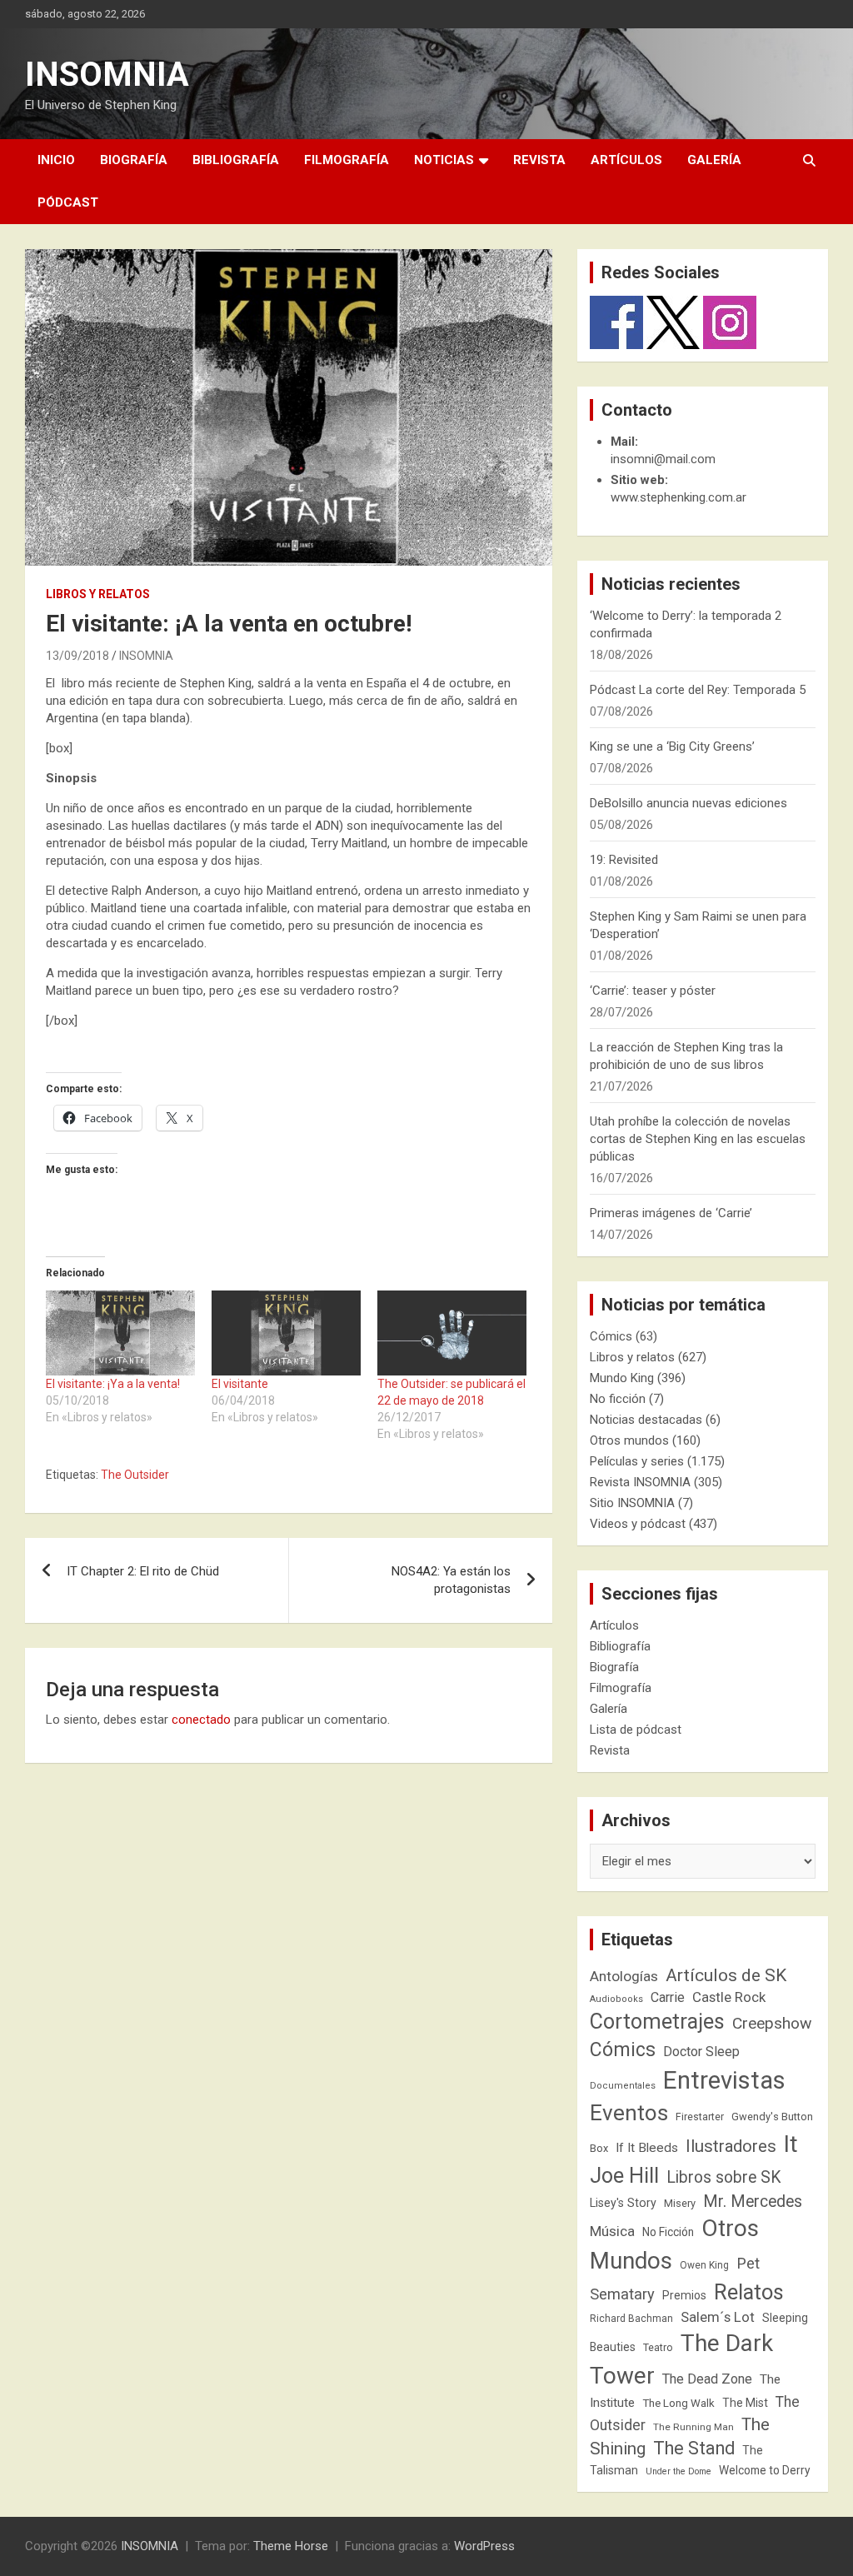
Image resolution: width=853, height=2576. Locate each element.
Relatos (749, 2292)
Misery (680, 2203)
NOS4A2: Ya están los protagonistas (451, 1580)
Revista (539, 160)
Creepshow (772, 2023)
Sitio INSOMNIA (632, 1503)
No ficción (618, 1399)
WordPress (484, 2546)
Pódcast (68, 202)
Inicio (56, 160)
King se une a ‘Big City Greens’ (672, 746)
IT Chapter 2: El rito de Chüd (143, 1571)
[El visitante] (286, 1333)
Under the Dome (678, 2471)
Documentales (623, 2086)
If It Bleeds (647, 2148)
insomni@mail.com (663, 459)
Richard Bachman (631, 2319)
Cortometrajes (657, 2022)
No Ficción (668, 2232)
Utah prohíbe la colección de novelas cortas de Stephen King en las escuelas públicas (698, 1139)
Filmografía (347, 160)
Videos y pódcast (638, 1524)
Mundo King (622, 1378)
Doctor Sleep (701, 2052)
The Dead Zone (707, 2379)
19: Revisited (624, 860)
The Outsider (135, 1475)
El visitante (240, 1384)
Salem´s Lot (718, 2317)
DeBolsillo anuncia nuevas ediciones (688, 803)
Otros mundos (629, 1440)
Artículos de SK (726, 1975)
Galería (714, 160)
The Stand (694, 2448)
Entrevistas (724, 2080)
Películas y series (637, 1461)
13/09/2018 (77, 656)
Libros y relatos (98, 594)
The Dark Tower (681, 2359)
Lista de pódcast (636, 1730)
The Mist (745, 2403)
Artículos (626, 160)
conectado (201, 1720)
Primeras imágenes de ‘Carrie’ (671, 1213)
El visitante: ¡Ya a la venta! (113, 1384)
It (791, 2144)
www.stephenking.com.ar (678, 497)
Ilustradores (731, 2146)
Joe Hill (624, 2176)
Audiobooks (616, 1999)
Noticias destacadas (646, 1420)
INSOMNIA (107, 75)
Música (612, 2231)
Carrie (668, 1997)
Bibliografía (236, 160)
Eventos (629, 2113)
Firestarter (700, 2117)
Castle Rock (729, 1997)
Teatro (658, 2348)
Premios (684, 2295)
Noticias (444, 160)
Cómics (611, 1336)
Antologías (624, 1976)
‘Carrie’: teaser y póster (653, 991)
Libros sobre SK (724, 2177)
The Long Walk (678, 2403)
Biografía (134, 160)
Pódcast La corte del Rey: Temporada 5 (698, 690)
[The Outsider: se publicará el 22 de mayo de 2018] (452, 1333)
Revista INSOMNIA (640, 1482)
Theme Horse (291, 2546)
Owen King (704, 2265)
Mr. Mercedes (753, 2202)
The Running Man (693, 2427)
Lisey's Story (623, 2203)
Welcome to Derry (765, 2470)
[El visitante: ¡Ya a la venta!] (120, 1333)
